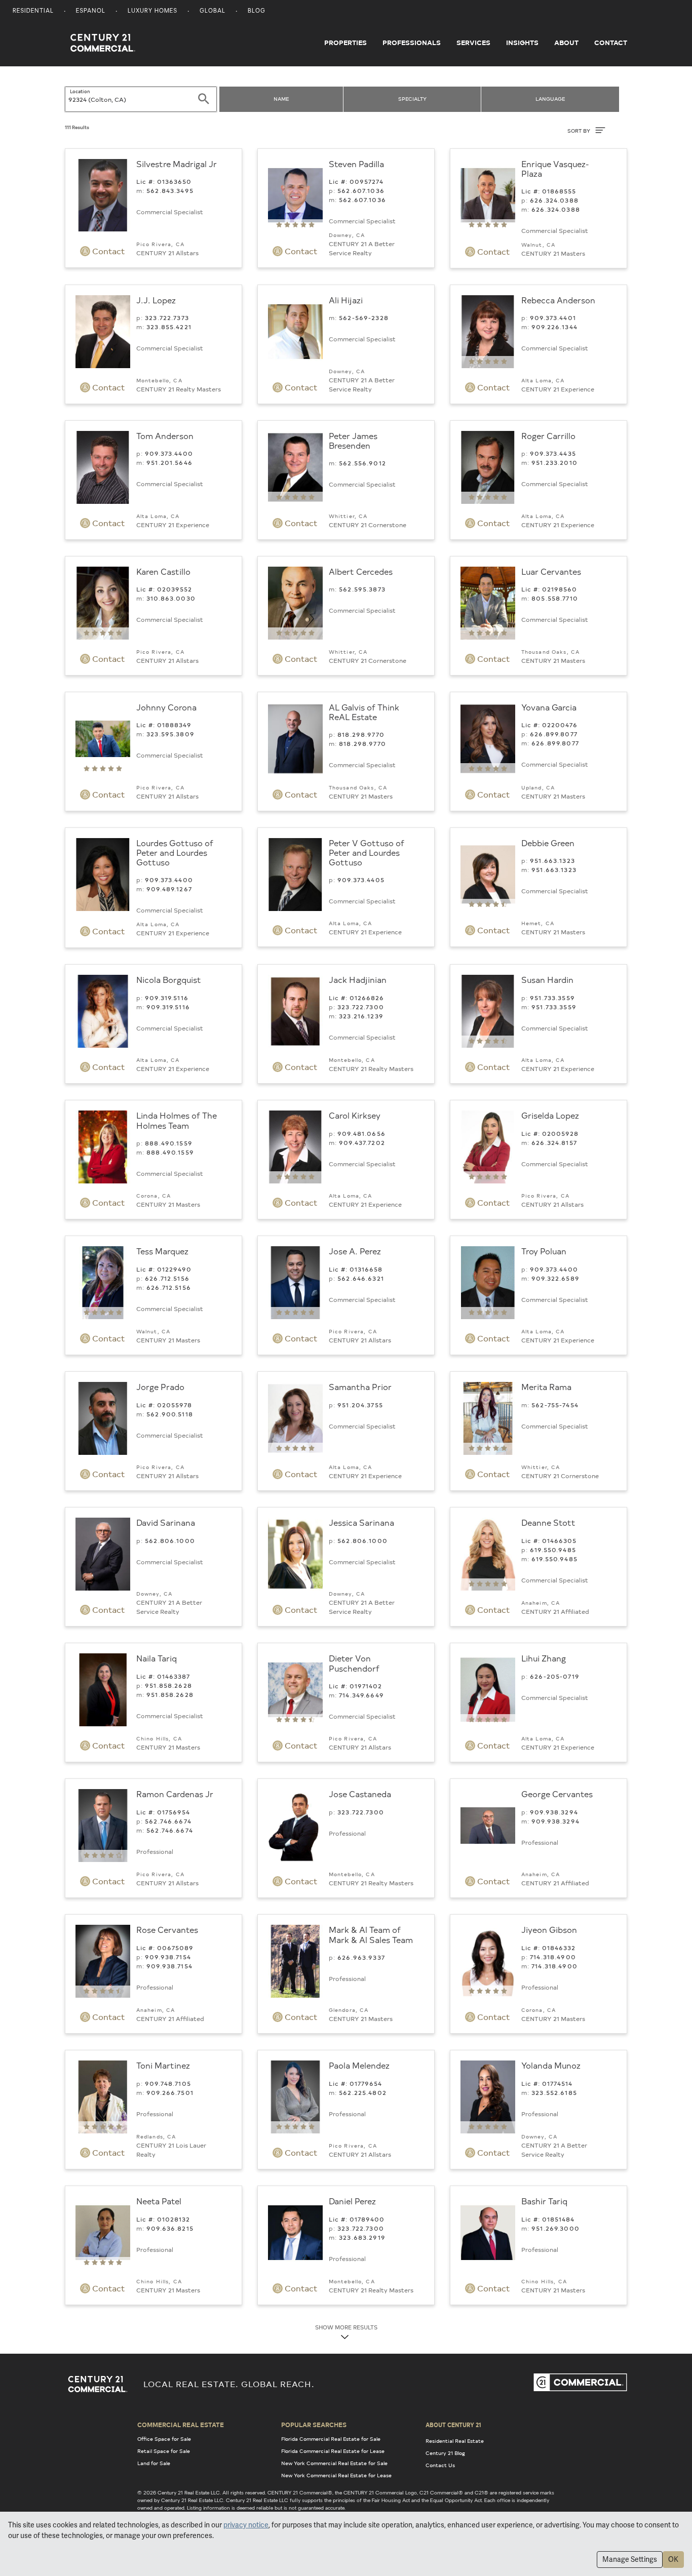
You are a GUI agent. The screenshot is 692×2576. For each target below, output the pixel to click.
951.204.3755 (360, 1405)
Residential (33, 11)
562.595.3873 (362, 589)
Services (473, 43)
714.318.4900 (553, 1957)
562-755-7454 (555, 1405)
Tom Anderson (165, 435)
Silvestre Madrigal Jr (177, 164)
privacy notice (246, 2525)
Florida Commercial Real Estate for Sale (331, 2439)
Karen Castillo (163, 571)
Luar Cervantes (551, 571)
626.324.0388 (554, 200)
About (566, 43)
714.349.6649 (361, 1695)
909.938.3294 (554, 1812)
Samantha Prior (360, 1386)
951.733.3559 (552, 998)
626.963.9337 (361, 1957)
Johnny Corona (166, 707)
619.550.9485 (553, 1550)
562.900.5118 (170, 1414)
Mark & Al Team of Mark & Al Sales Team (371, 1934)
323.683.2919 (362, 2237)
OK (673, 2559)
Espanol (91, 11)
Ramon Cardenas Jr (175, 1794)
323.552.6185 (554, 2092)
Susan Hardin (547, 979)
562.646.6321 (361, 1278)
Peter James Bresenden (353, 440)
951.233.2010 (554, 462)
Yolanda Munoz (551, 2065)
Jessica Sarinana (361, 1522)
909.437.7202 (362, 1142)
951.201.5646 (169, 462)
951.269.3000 (555, 2228)
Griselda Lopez (550, 1115)
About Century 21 (453, 2425)
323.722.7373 (167, 318)
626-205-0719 (555, 1676)
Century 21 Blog (445, 2453)
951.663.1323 (552, 860)
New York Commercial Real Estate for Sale (334, 2463)
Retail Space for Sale (164, 2451)
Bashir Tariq (544, 2201)
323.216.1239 (361, 1016)
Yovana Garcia (549, 707)
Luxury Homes (152, 11)
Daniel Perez (352, 2201)
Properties (345, 43)
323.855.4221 (169, 327)
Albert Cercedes (361, 571)
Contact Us (440, 2465)
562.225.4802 (363, 2092)
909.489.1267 (169, 889)
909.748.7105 (168, 2083)
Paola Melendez (359, 2065)
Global (213, 11)
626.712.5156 (167, 1278)
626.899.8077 (554, 734)
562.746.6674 (168, 1821)
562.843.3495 (170, 190)
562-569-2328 (364, 318)
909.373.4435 (553, 453)
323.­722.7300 (361, 1812)
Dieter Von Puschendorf (354, 1663)
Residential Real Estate (455, 2441)
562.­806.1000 (170, 1540)
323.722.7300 (361, 1007)
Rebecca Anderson (558, 300)
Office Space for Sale (164, 2439)
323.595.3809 (170, 734)
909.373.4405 (361, 880)
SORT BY (580, 131)
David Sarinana (166, 1522)
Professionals (412, 43)
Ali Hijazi (346, 300)
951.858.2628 (168, 1685)
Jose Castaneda (360, 1794)
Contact (611, 43)
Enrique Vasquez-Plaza (555, 168)
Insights (522, 43)
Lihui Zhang (544, 1658)
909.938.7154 (168, 1957)
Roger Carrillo (548, 435)
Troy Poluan (544, 1251)
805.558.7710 (555, 598)
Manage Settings (630, 2559)
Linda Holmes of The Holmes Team (177, 1120)
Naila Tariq (157, 1658)
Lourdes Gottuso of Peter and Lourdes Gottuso (175, 852)
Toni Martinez (163, 2065)
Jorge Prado (160, 1386)
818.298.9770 (361, 734)
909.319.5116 (167, 998)
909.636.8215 (170, 2228)
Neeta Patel (159, 2201)
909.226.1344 (554, 327)
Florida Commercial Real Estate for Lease (333, 2451)
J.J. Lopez (156, 300)
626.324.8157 (554, 1142)
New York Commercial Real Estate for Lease (336, 2475)
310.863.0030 (171, 598)
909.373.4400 (169, 453)
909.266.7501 (170, 2092)
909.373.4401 (553, 318)
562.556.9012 (362, 463)
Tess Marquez (162, 1251)
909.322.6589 (555, 1278)
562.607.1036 (361, 190)
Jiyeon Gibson (549, 1929)
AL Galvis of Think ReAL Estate (364, 712)
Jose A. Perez (355, 1251)
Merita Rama (546, 1386)
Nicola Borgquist (169, 979)
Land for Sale (154, 2463)
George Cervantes (557, 1794)
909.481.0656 (361, 1133)
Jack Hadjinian (358, 979)
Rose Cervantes (167, 1929)
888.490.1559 (169, 1143)
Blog (257, 11)
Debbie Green (548, 843)
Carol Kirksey (355, 1115)
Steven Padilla (356, 164)
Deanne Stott (548, 1522)
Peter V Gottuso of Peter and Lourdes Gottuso (367, 852)
